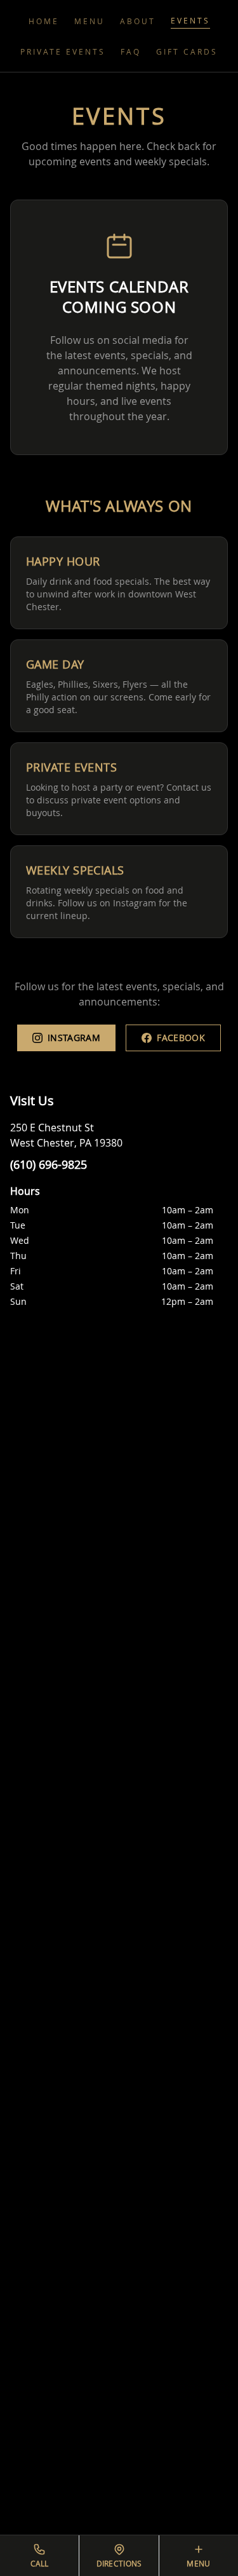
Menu (89, 21)
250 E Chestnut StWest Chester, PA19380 (66, 1135)
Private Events (63, 51)
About (138, 21)
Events (190, 20)
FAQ (131, 51)
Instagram (74, 1038)
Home (44, 21)
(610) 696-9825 (49, 1164)
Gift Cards (187, 51)
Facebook (181, 1038)
